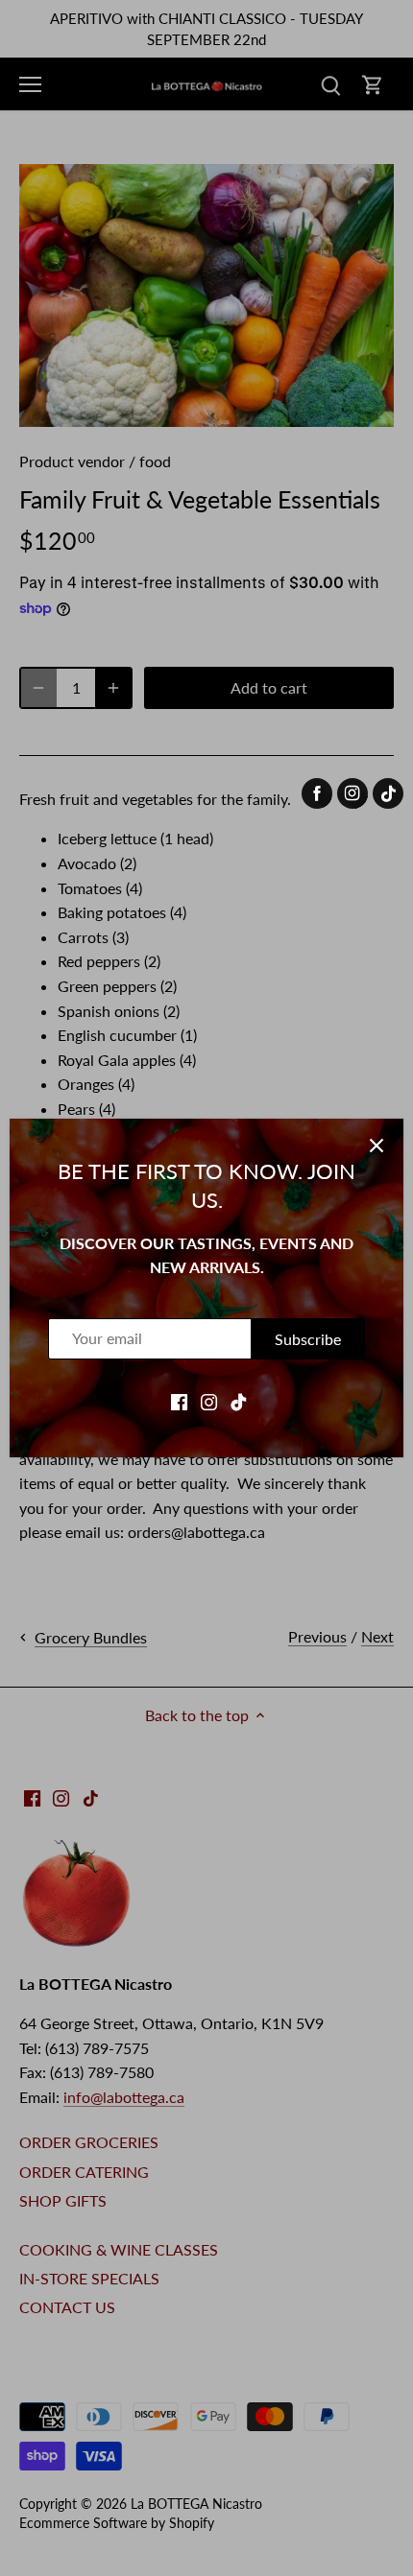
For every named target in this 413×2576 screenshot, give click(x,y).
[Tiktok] (239, 1401)
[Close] (377, 1146)
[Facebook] (179, 1401)
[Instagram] (209, 1401)
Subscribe (308, 1339)
